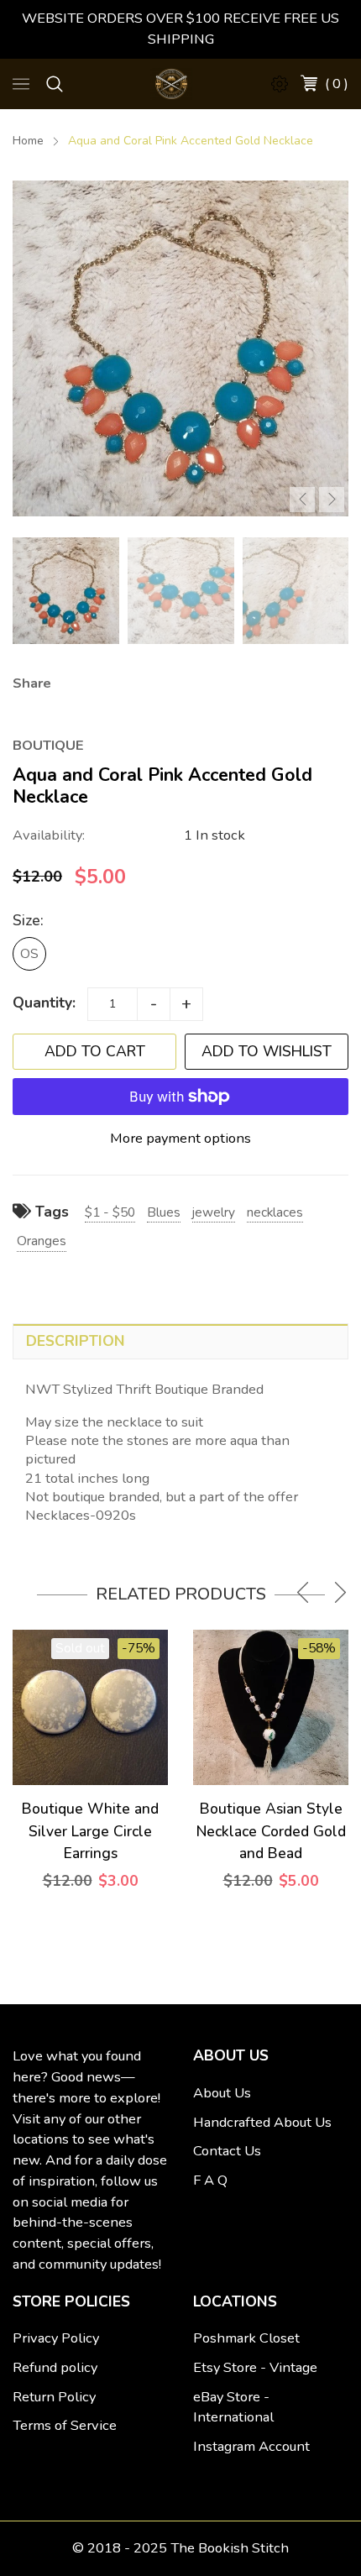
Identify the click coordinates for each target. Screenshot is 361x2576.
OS (29, 953)
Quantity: (44, 1003)
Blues (164, 1212)
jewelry (214, 1212)
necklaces (275, 1212)
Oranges (42, 1241)
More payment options (180, 1138)
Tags (50, 1212)
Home (28, 141)
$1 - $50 (110, 1212)
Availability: (49, 835)
